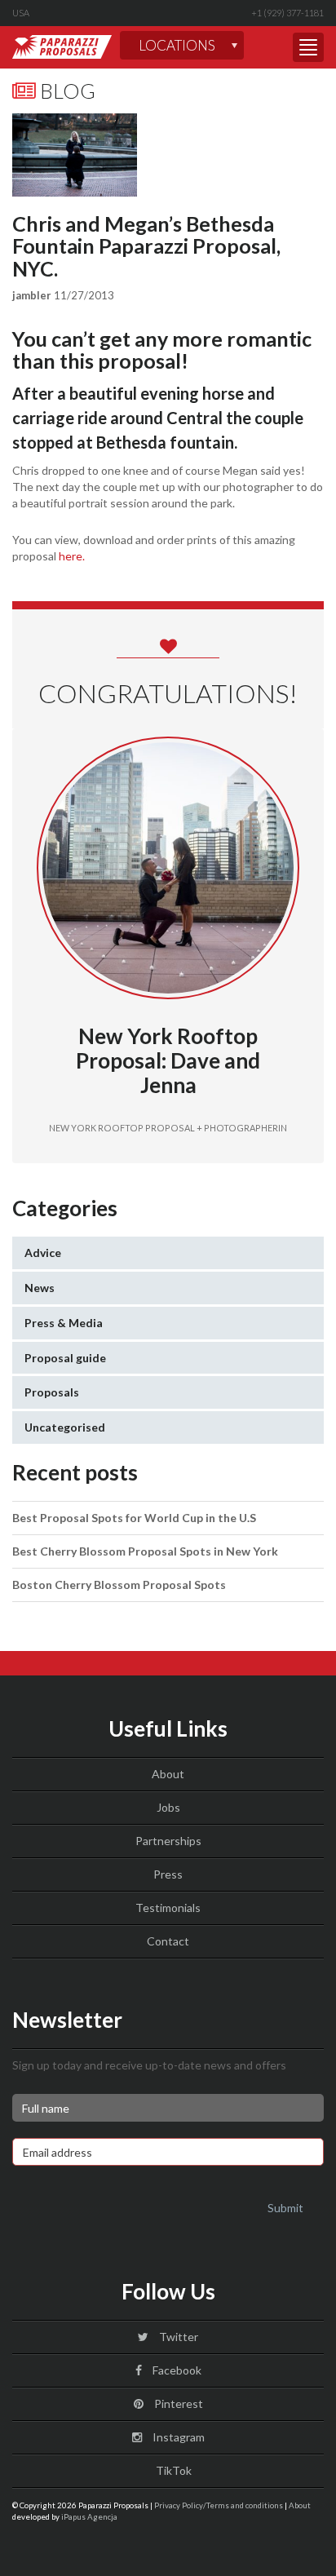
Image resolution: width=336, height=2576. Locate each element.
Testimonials (168, 1908)
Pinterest (177, 2403)
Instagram (177, 2437)
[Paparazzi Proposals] (62, 47)
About (168, 1774)
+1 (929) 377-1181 (287, 13)
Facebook (176, 2370)
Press (168, 1874)
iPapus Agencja (89, 2516)
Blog (66, 91)
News (40, 1288)
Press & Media (64, 1323)
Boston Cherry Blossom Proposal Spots (119, 1585)
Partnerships (168, 1841)
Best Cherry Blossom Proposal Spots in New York (145, 1551)
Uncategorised (65, 1427)
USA (21, 13)
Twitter (177, 2337)
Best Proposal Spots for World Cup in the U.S (134, 1518)
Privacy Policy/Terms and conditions (219, 2505)
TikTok (172, 2470)
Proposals (52, 1392)
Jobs (168, 1807)
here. (72, 556)
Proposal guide (65, 1358)
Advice (43, 1253)
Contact (168, 1941)
